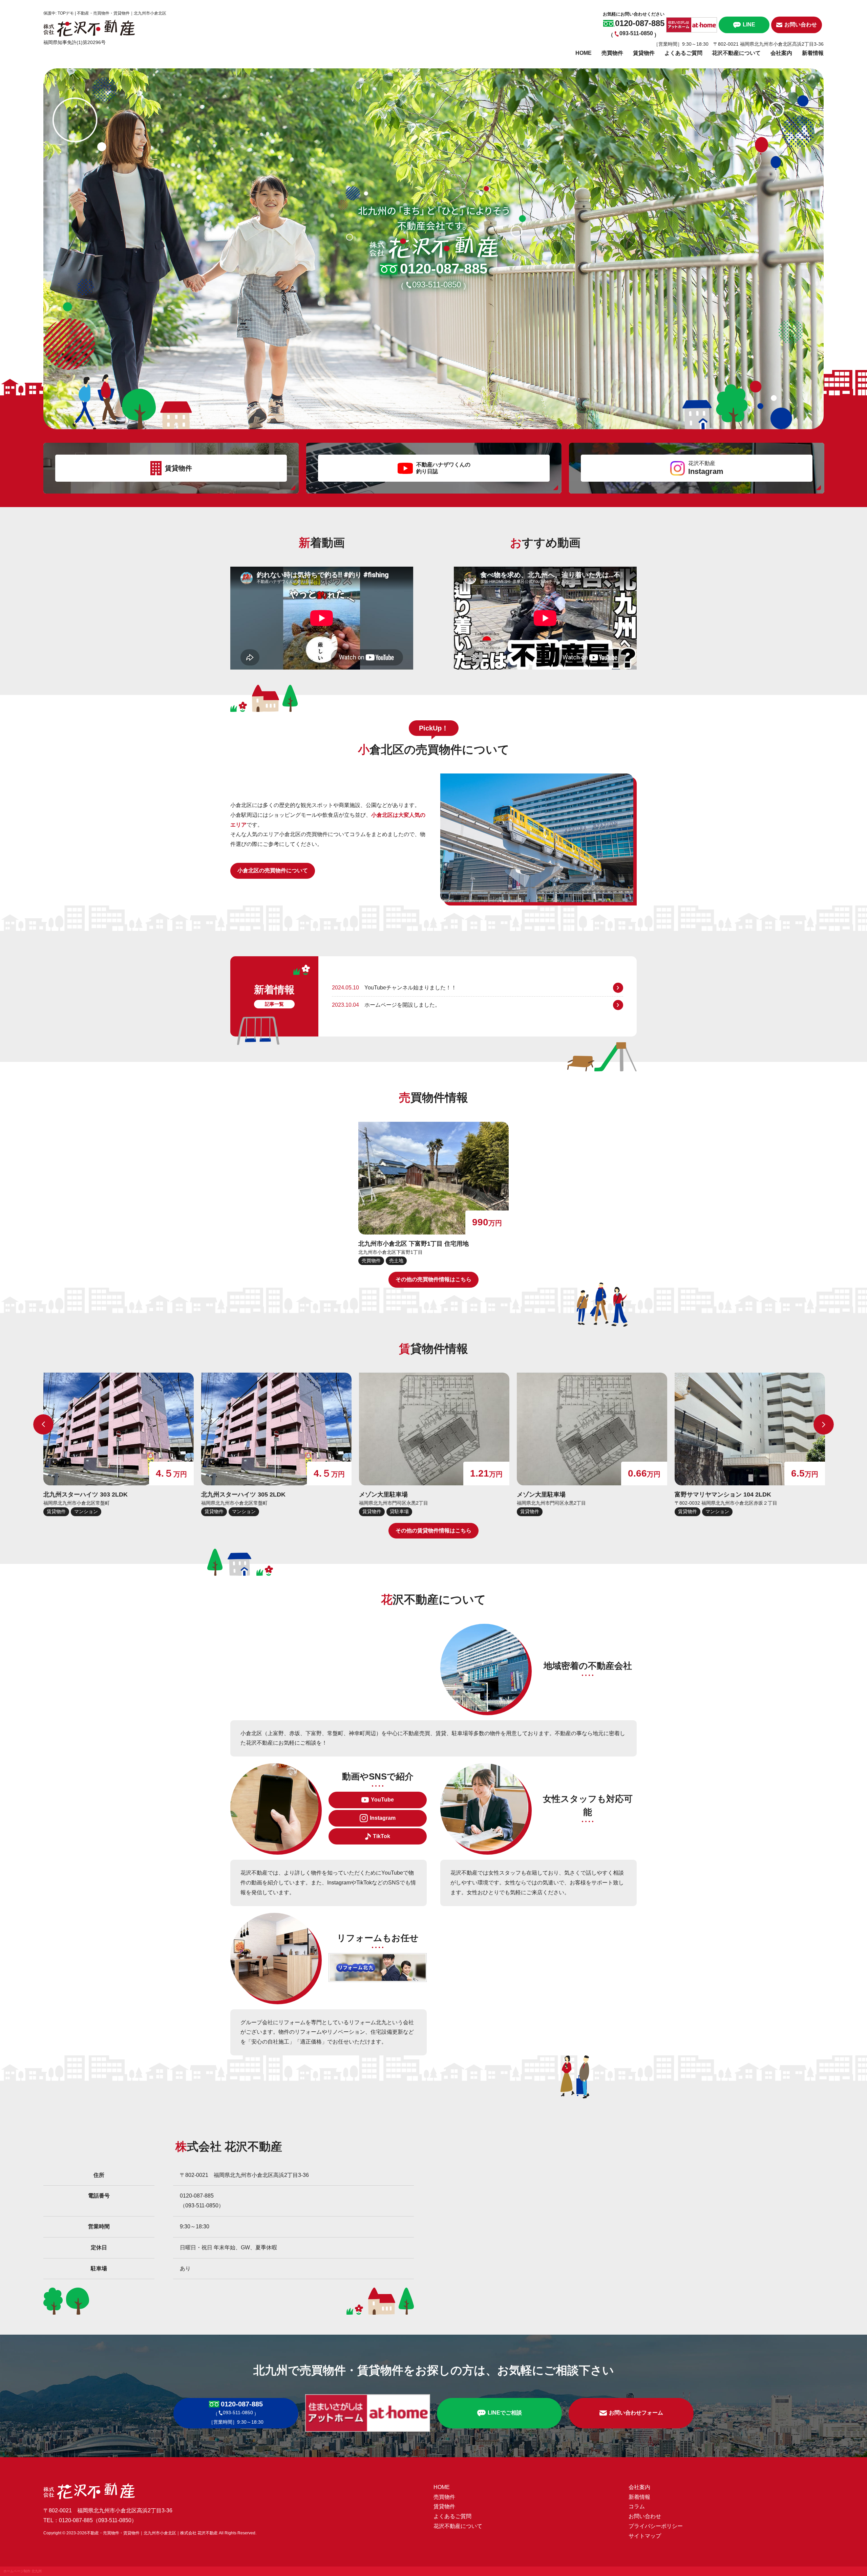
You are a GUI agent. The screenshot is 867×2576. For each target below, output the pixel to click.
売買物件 (612, 53)
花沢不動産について (736, 53)
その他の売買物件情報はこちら (433, 1279)
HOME (584, 53)
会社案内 (781, 53)
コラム (637, 2506)
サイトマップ (645, 2536)
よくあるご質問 (683, 53)
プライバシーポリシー (656, 2526)
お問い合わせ (645, 2516)
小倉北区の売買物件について (273, 870)
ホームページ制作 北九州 (23, 2571)
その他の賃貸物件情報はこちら (433, 1531)
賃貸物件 (644, 53)
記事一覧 (274, 1004)
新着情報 (813, 53)
